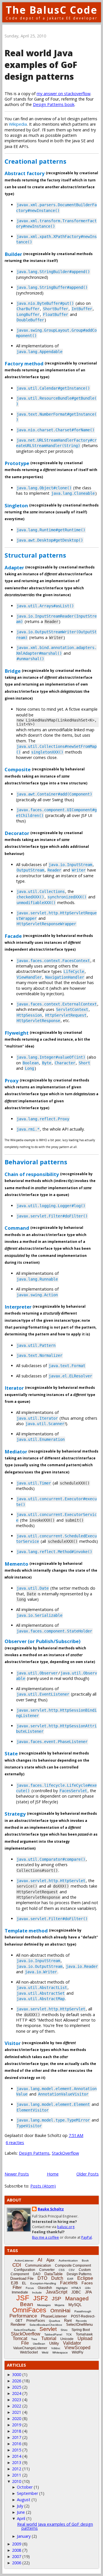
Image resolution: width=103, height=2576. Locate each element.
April (21, 2518)
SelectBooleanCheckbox (46, 2325)
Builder (13, 254)
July (20, 2506)
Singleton (16, 505)
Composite (18, 769)
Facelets (69, 2283)
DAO (37, 2274)
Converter (47, 2270)
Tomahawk (84, 2334)
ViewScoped (77, 2348)
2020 (17, 2418)
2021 (17, 2412)
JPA (88, 2292)
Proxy (12, 1080)
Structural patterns (35, 555)
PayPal (87, 2237)
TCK (69, 2334)
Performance (23, 2316)
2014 (17, 2456)
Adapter (14, 567)
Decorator (17, 833)
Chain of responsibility (32, 1174)
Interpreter (18, 1307)
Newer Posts (17, 2174)
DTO (42, 2278)
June (21, 2512)
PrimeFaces (36, 2321)
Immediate (20, 2292)
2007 (17, 2556)
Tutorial (49, 2338)
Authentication (68, 2260)
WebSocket (29, 2352)
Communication (38, 2265)
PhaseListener (54, 2316)
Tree (34, 2339)
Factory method (24, 363)
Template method (26, 1931)
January (24, 2536)
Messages (44, 2305)
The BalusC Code (52, 10)
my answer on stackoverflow (64, 94)
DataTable (54, 2274)
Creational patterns (35, 161)
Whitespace (60, 2352)
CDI (17, 2265)
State (11, 1753)
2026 (17, 2381)
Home (53, 2174)
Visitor (13, 2043)
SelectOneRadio (25, 2330)
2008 (17, 2550)
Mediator (16, 1451)
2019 (17, 2425)
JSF (23, 2298)
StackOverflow (65, 2153)
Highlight (62, 2288)
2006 (17, 2563)
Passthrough (83, 2311)
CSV (72, 2270)
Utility (54, 2343)
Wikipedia (18, 124)
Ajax (50, 2260)
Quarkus (55, 2321)
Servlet (48, 2329)
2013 (17, 2462)
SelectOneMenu (79, 2324)
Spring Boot (81, 2330)
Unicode (67, 2339)
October (25, 2487)
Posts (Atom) (43, 2186)
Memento (16, 1564)
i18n (88, 2288)
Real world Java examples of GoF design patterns (41, 65)
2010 (17, 2481)
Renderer (18, 2324)
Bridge (13, 671)
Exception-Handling (43, 2283)
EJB (14, 2283)
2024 (17, 2393)
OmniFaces (29, 2310)
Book (85, 2260)
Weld (45, 2352)
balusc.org (66, 2227)
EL (24, 2283)
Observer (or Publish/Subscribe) (42, 1641)
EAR (70, 2279)
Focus (30, 2288)
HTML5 (76, 2288)
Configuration (25, 2270)
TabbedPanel (53, 2334)
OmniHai (60, 2311)
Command (17, 1228)
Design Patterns (34, 2153)
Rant (68, 2320)
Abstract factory (25, 173)
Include (37, 2292)
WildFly (78, 2352)
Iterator (14, 1388)
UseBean (39, 2344)
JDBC (76, 2292)
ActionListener (24, 2260)
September (27, 2493)
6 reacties (15, 2143)
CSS (62, 2270)
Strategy (15, 1814)
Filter (17, 2287)
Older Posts (88, 2174)
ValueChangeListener (30, 2348)
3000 (17, 2374)
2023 (17, 2400)
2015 (17, 2450)
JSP (57, 2299)
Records (81, 2321)
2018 (17, 2431)
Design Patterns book (54, 104)
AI (40, 2260)
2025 (17, 2387)
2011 (17, 2475)
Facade (13, 936)
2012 (17, 2469)
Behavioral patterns (36, 1162)
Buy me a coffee (45, 2237)
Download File (22, 2278)
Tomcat (20, 2338)
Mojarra (60, 2305)
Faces (87, 2283)
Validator (72, 2343)
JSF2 (40, 2298)
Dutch (57, 2278)
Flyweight (17, 1032)
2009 (17, 2544)
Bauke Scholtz (51, 2209)
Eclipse (85, 2278)
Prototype (17, 463)
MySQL (75, 2305)
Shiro (64, 2330)
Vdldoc (56, 2348)
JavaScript (57, 2292)
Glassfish (45, 2288)
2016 (17, 2444)
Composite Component (73, 2265)
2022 (17, 2406)
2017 (17, 2437)
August (24, 2500)
